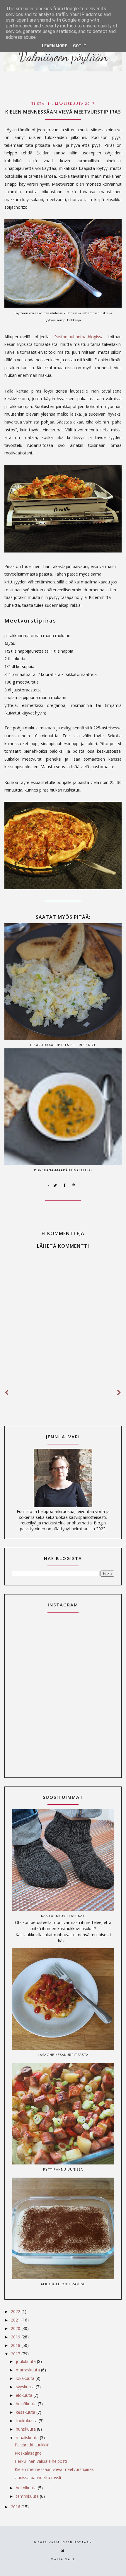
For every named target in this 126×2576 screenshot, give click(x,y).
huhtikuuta (26, 2429)
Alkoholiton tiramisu (63, 2284)
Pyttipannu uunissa (63, 2169)
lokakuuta (26, 2378)
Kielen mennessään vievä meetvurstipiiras (54, 2469)
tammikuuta (28, 2496)
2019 (16, 2337)
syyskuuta (26, 2387)
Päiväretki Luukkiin (32, 2445)
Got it (80, 46)
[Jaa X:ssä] (55, 1186)
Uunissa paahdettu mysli (38, 2477)
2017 (16, 2354)
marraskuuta (28, 2370)
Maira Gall (63, 2559)
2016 (16, 2507)
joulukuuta (26, 2361)
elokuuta (25, 2395)
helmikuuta (27, 2488)
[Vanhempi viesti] (119, 1393)
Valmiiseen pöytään (71, 2542)
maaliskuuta (28, 2438)
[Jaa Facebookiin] (64, 1186)
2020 (16, 2328)
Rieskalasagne (28, 2453)
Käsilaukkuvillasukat (63, 1916)
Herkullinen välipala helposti (41, 2461)
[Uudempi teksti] (7, 1393)
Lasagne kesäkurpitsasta (63, 2055)
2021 (16, 2320)
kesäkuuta (26, 2412)
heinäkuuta (27, 2404)
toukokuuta (27, 2421)
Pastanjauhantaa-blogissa (79, 337)
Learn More (55, 46)
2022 (16, 2311)
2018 (16, 2345)
